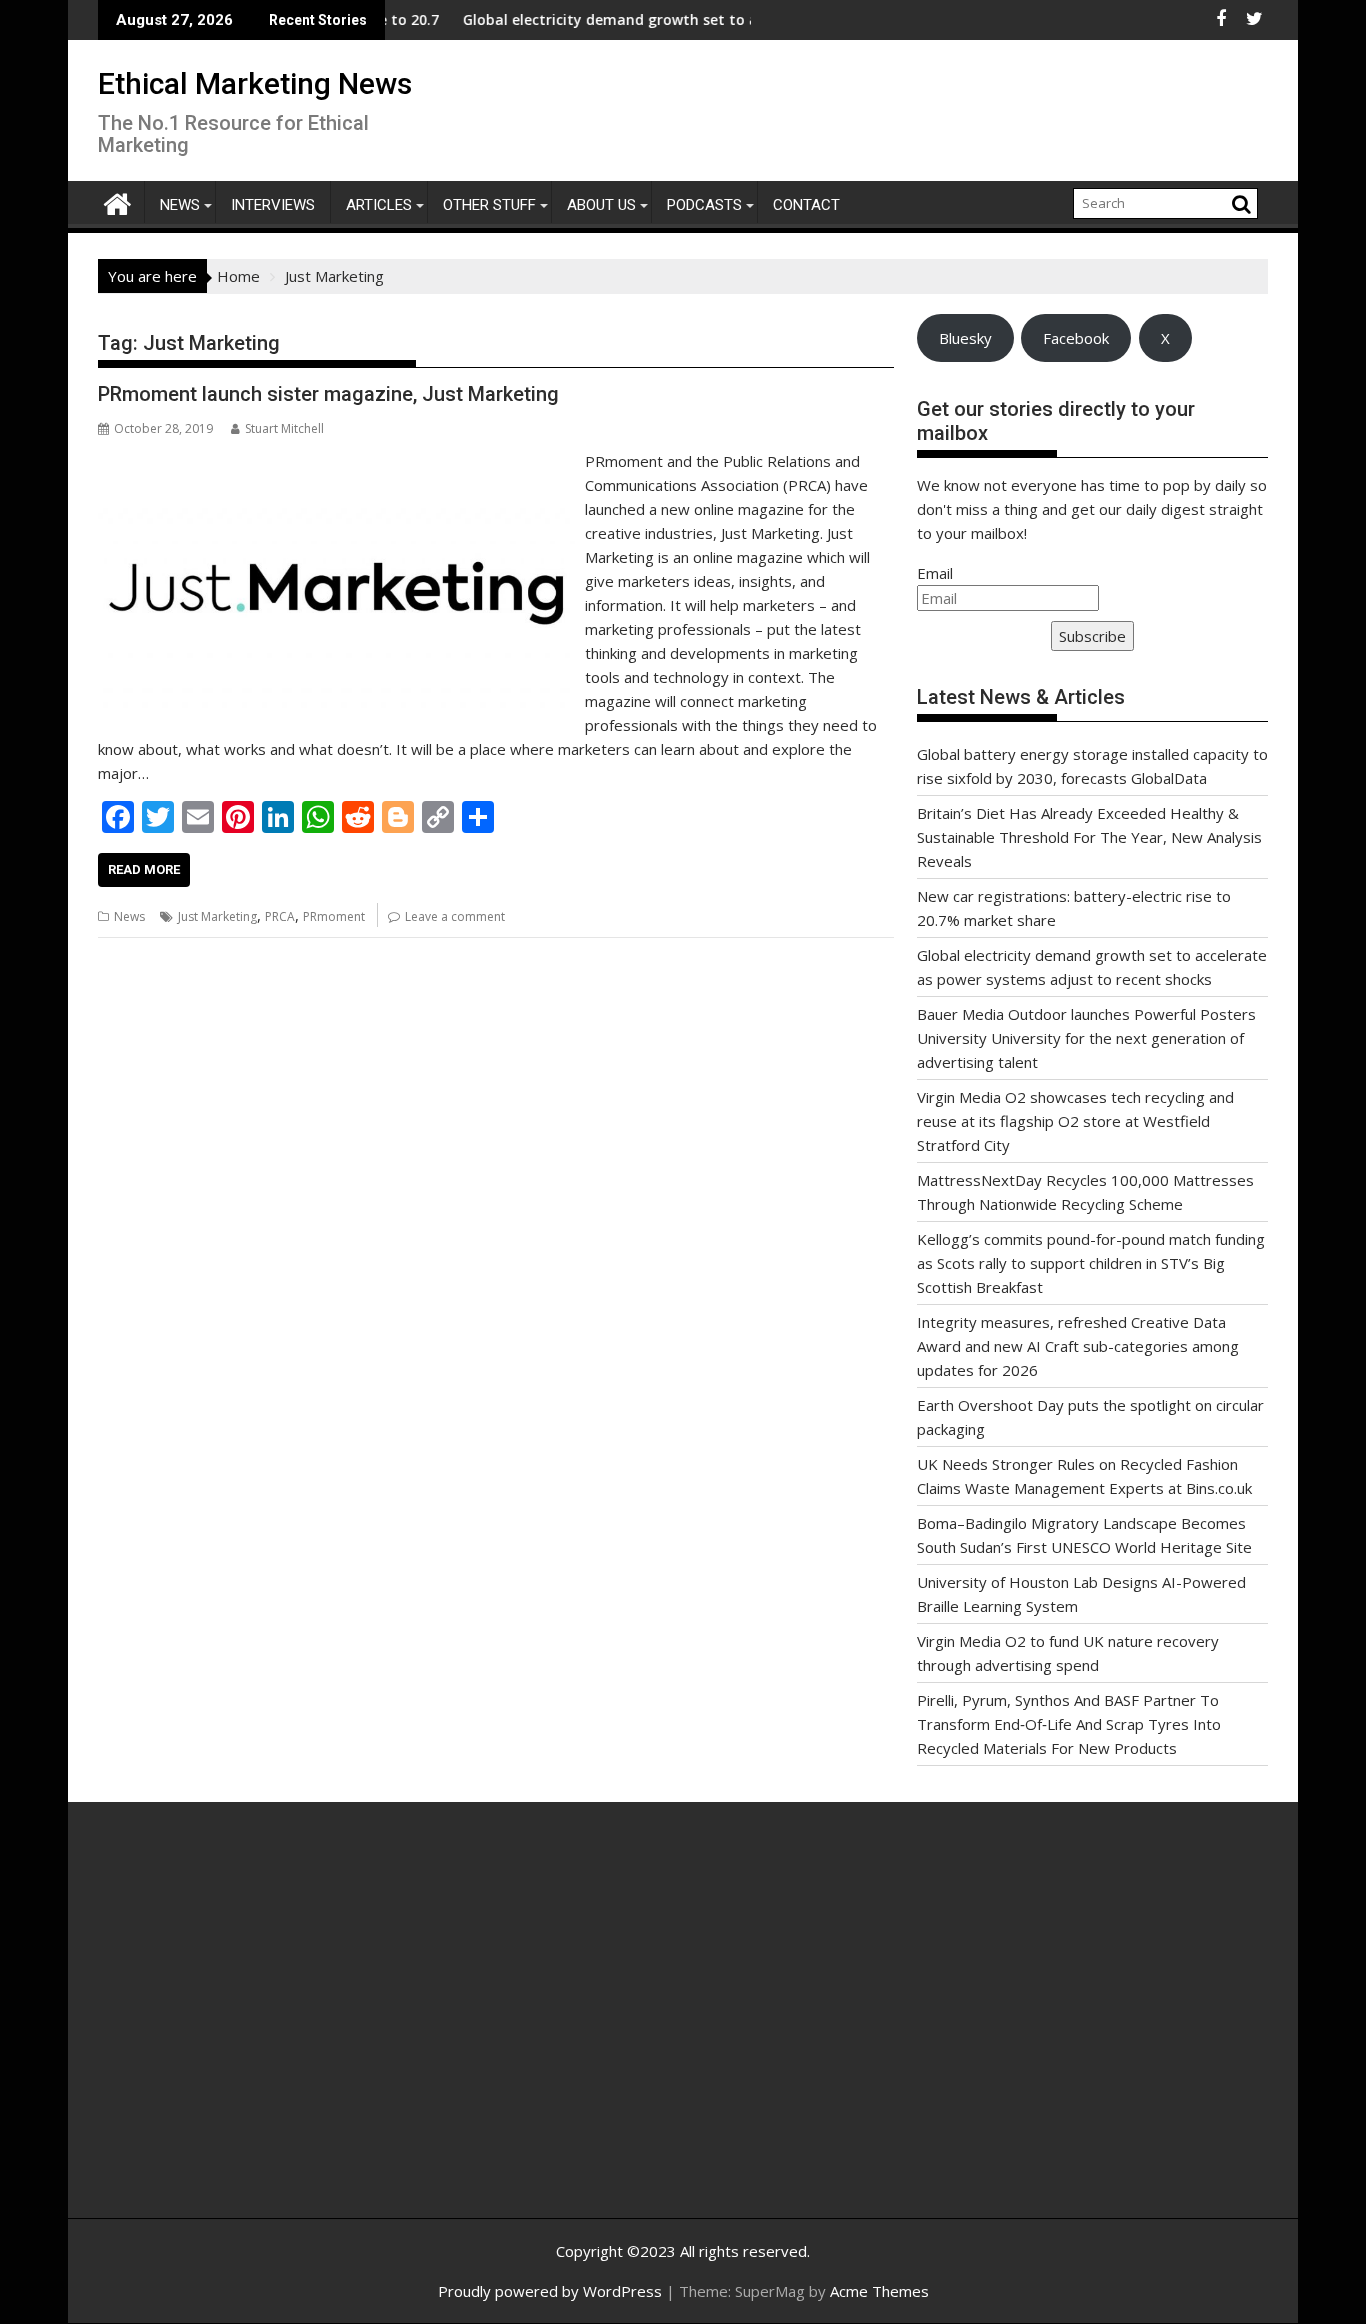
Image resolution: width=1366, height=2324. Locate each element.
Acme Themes (879, 2291)
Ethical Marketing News (255, 83)
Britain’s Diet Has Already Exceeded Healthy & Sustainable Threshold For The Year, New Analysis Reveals (1089, 837)
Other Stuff (489, 205)
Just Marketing (217, 916)
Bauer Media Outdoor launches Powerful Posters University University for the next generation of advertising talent (1086, 1038)
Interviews (273, 205)
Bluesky (965, 338)
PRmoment (334, 916)
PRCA (280, 916)
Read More (144, 869)
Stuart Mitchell (284, 428)
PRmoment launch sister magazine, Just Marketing (328, 394)
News (180, 205)
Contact (806, 205)
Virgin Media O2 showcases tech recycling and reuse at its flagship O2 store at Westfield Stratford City (1075, 1121)
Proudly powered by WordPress (550, 2291)
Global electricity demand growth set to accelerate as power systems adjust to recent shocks (736, 19)
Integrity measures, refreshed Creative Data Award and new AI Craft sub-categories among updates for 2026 (1078, 1346)
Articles (379, 205)
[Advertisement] (288, 2032)
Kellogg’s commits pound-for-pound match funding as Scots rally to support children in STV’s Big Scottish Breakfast (1091, 1263)
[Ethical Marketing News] (117, 201)
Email (935, 573)
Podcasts (704, 205)
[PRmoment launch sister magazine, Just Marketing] (336, 461)
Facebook (1076, 338)
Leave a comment (455, 916)
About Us (601, 205)
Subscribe (1092, 636)
